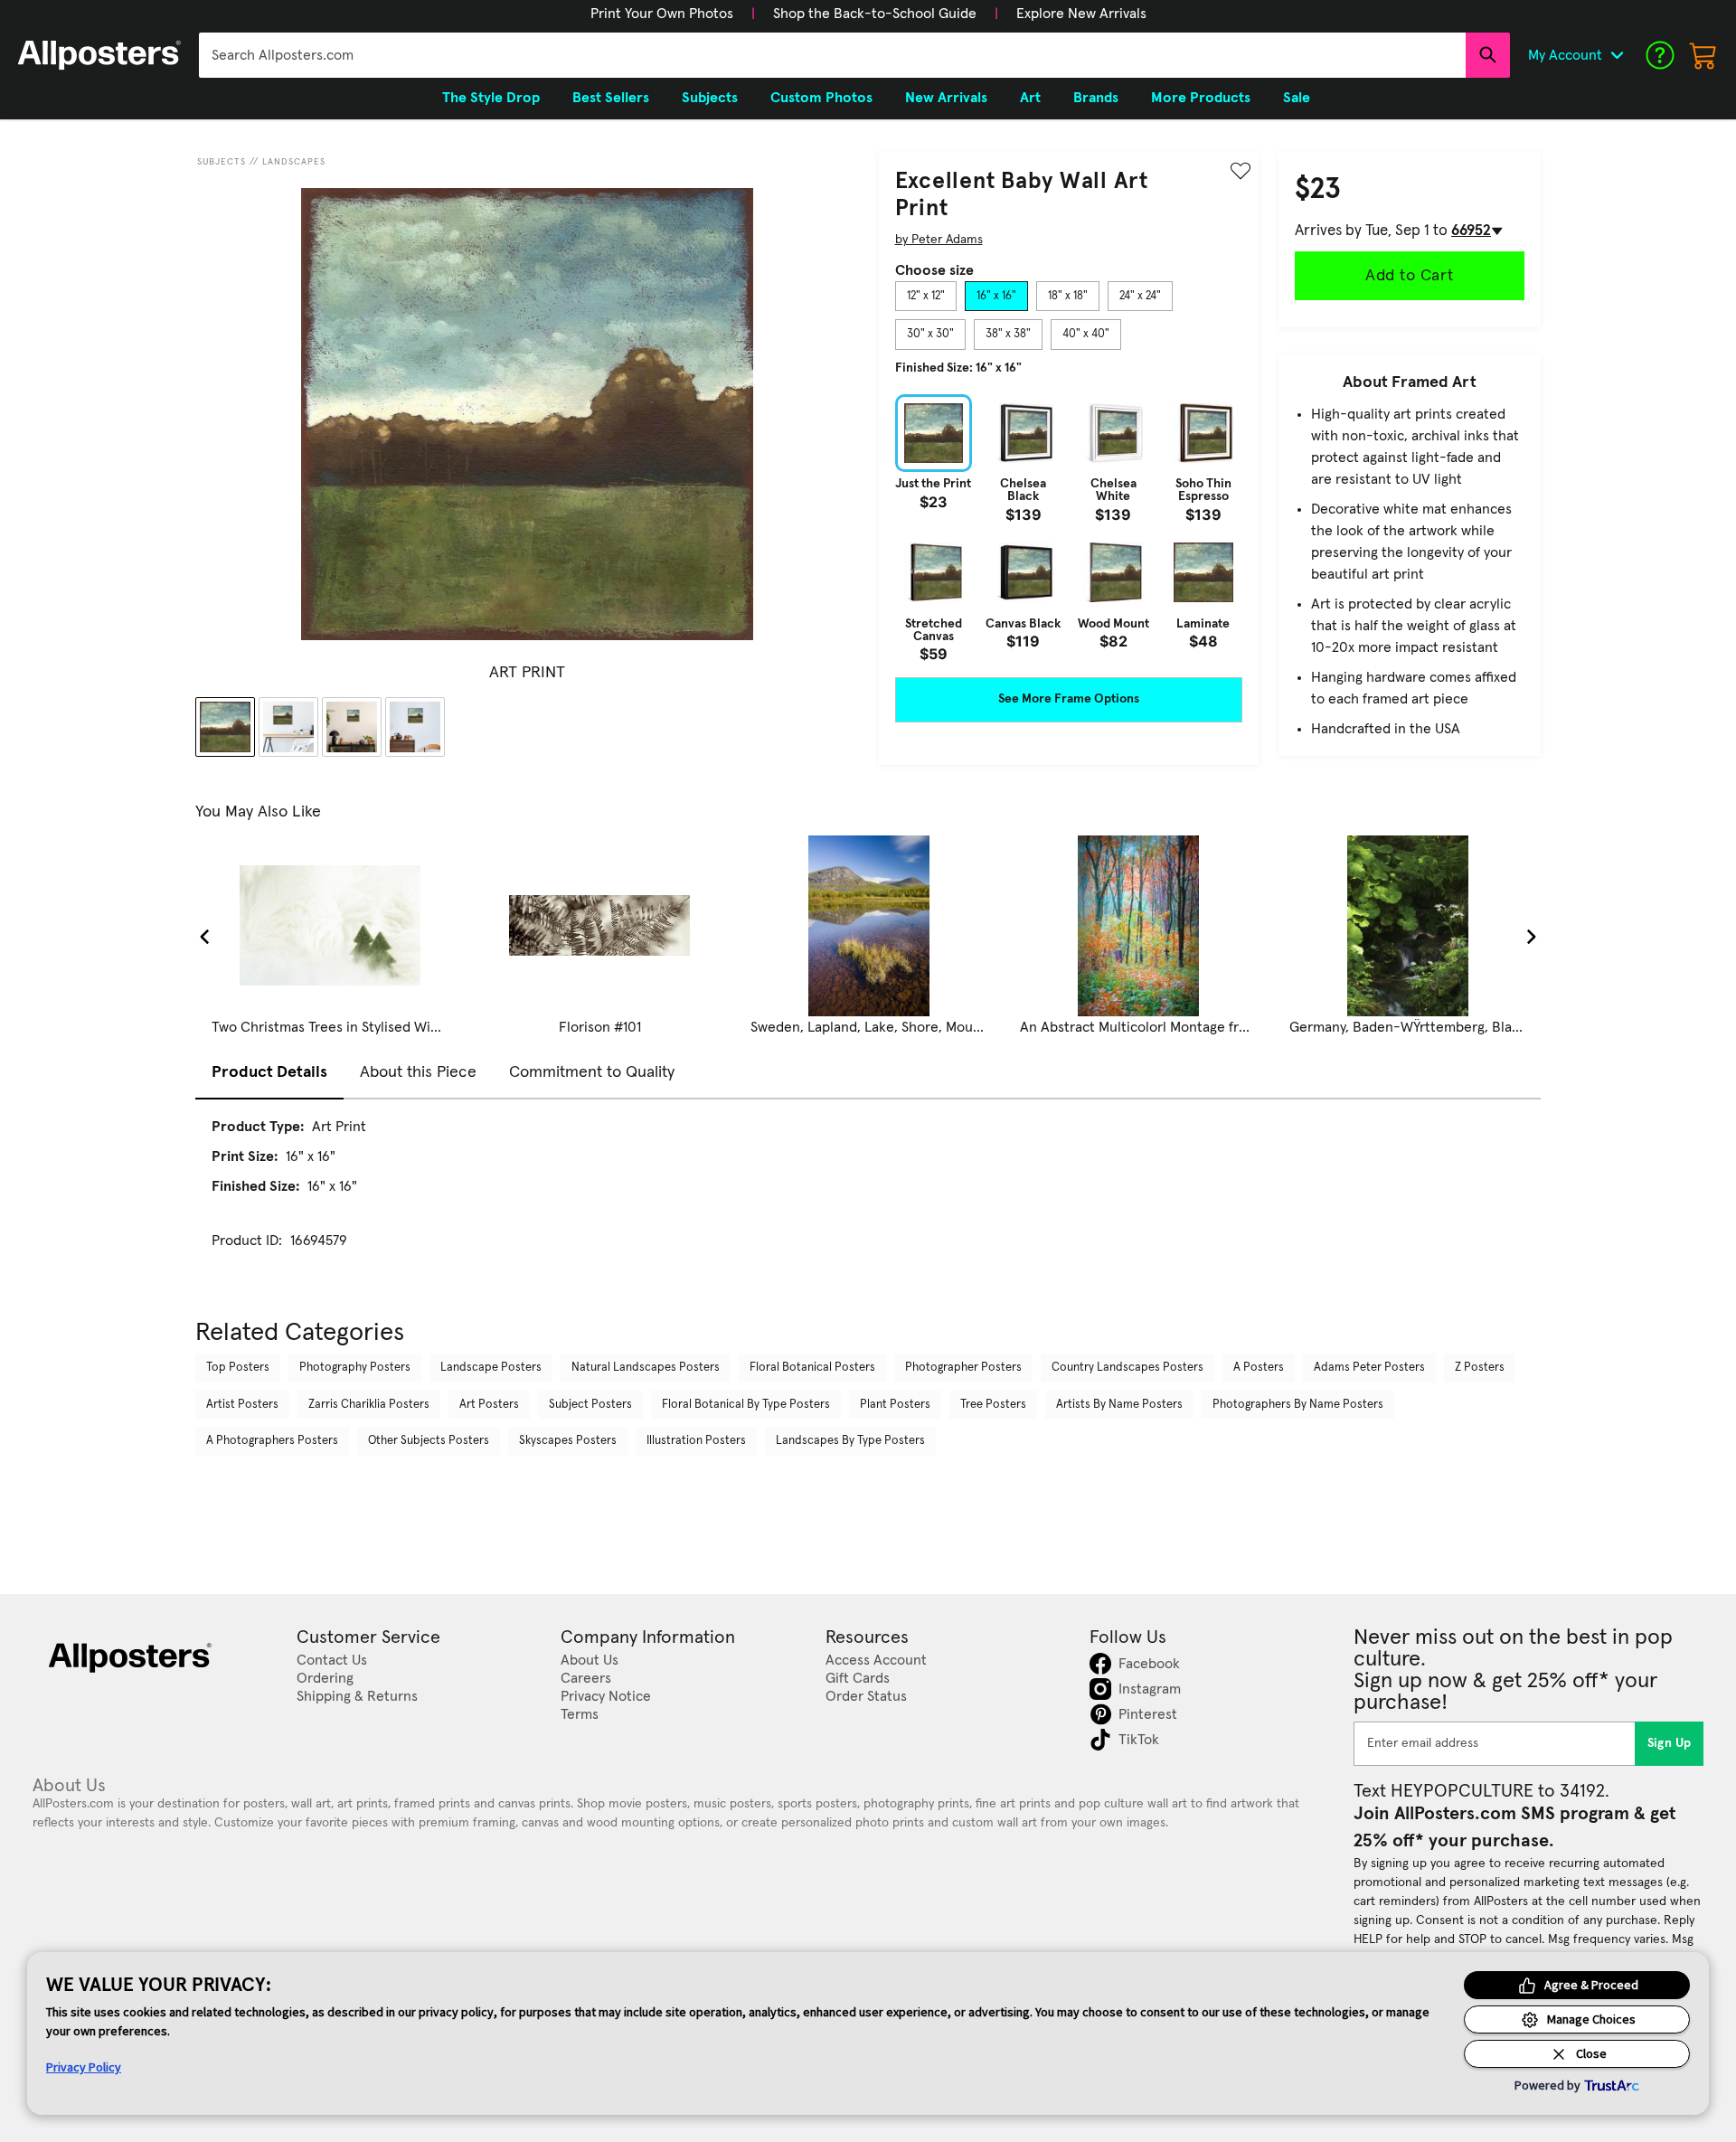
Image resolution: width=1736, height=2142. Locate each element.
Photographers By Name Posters (1298, 1405)
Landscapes (294, 162)
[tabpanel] (1069, 528)
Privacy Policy (84, 2067)
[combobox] (832, 55)
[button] (662, 14)
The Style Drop (491, 98)
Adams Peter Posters (1369, 1368)
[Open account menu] (1617, 55)
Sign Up (1670, 1743)
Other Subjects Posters (429, 1441)
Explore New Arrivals (1081, 14)
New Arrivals (946, 98)
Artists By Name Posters (1119, 1405)
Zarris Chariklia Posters (369, 1405)
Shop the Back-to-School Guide (875, 14)
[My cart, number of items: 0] (1703, 55)
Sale (1297, 98)
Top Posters (238, 1368)
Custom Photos (821, 98)
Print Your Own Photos (662, 14)
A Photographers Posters (272, 1441)
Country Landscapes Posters (1127, 1368)
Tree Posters (993, 1405)
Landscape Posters (491, 1368)
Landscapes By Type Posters (850, 1441)
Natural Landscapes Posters (646, 1368)
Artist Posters (242, 1405)
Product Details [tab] (269, 1072)
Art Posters (489, 1405)
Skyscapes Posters (568, 1441)
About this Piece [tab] (418, 1072)
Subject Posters (590, 1405)
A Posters (1259, 1368)
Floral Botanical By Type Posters (746, 1405)
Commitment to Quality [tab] (592, 1072)
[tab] (926, 297)
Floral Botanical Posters (812, 1368)
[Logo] (99, 55)
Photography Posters (355, 1368)
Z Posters (1480, 1368)
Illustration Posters (696, 1441)
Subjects (222, 162)
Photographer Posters (963, 1368)
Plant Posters (895, 1405)
